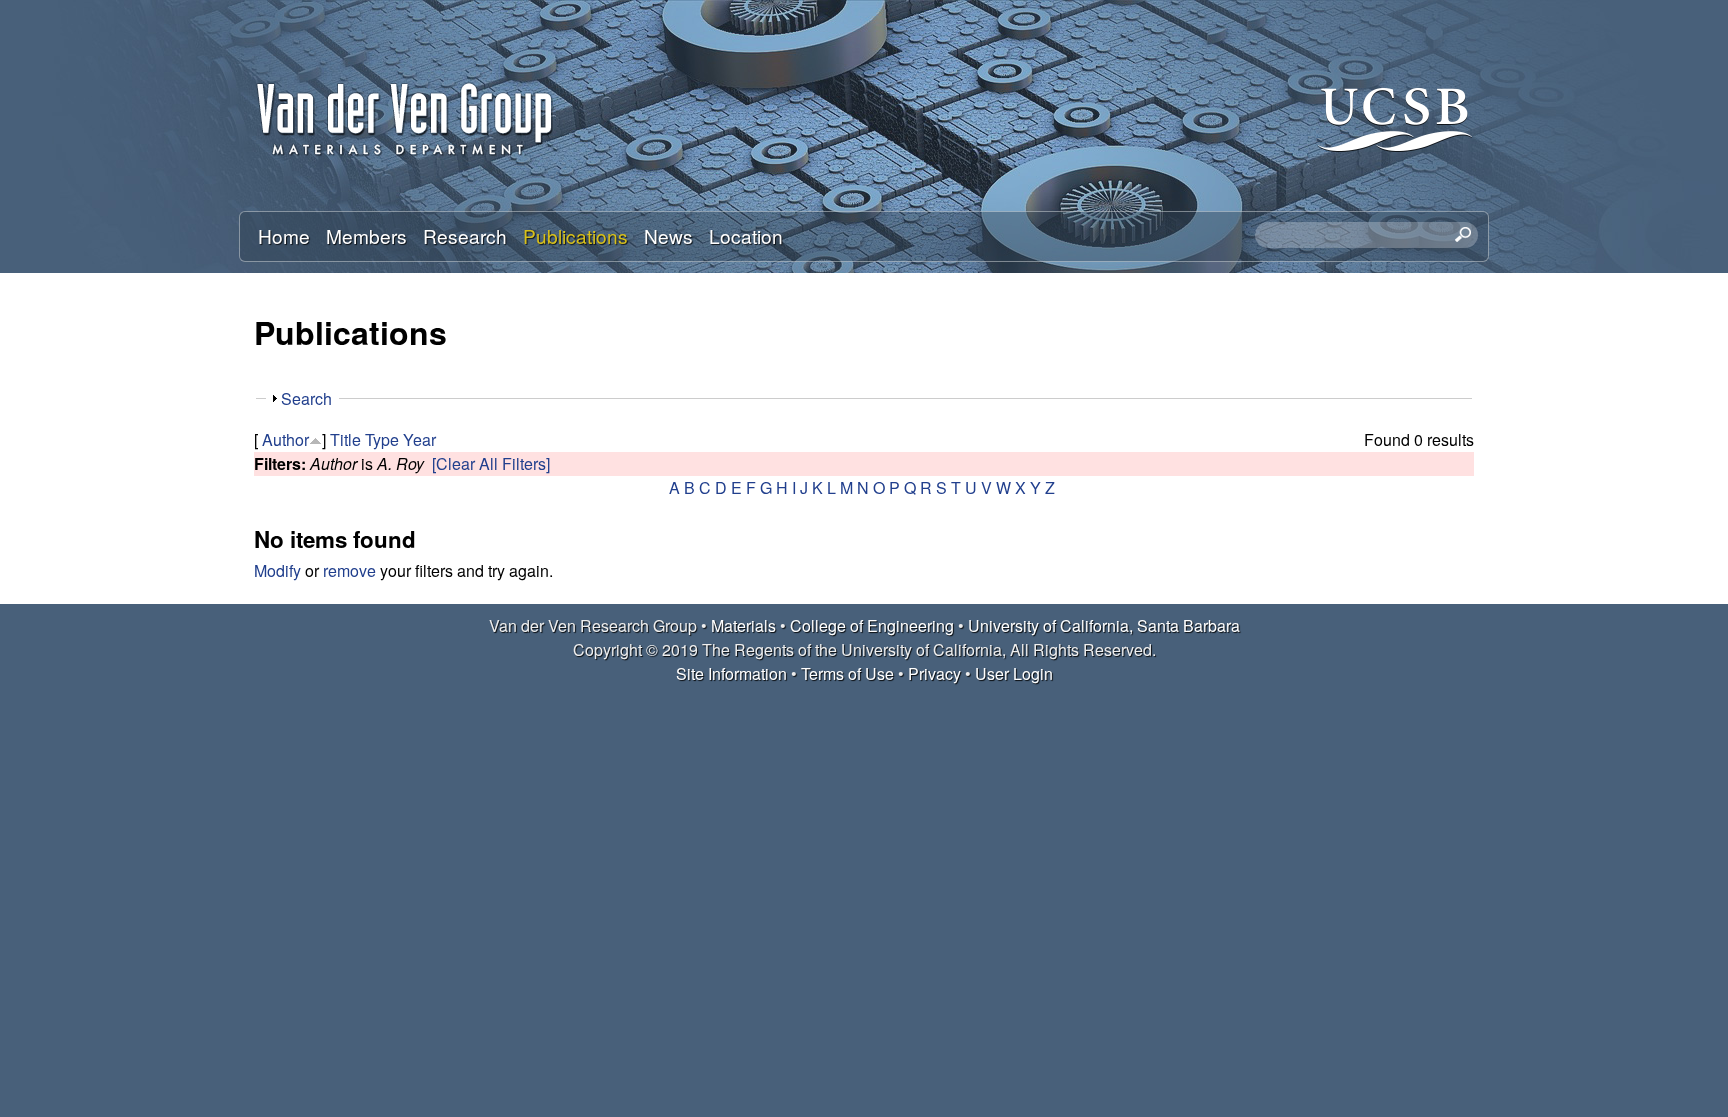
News (668, 235)
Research (465, 235)
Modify (277, 570)
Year (419, 439)
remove (349, 570)
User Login (1014, 673)
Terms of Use (847, 673)
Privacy (934, 673)
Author (285, 439)
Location (746, 235)
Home (284, 235)
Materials (743, 625)
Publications (575, 235)
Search (306, 398)
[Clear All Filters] (491, 463)
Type (382, 439)
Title (345, 439)
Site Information (731, 673)
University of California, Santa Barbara (1104, 625)
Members (366, 235)
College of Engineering (872, 625)
